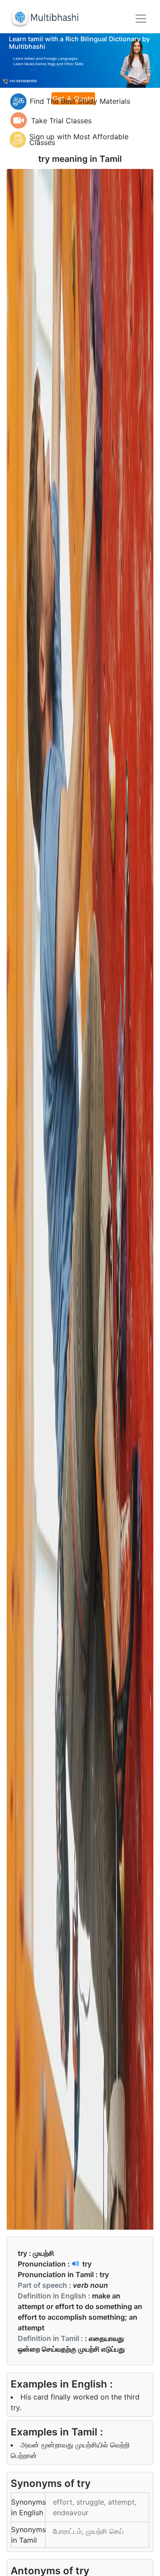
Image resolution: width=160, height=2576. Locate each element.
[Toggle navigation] (141, 19)
